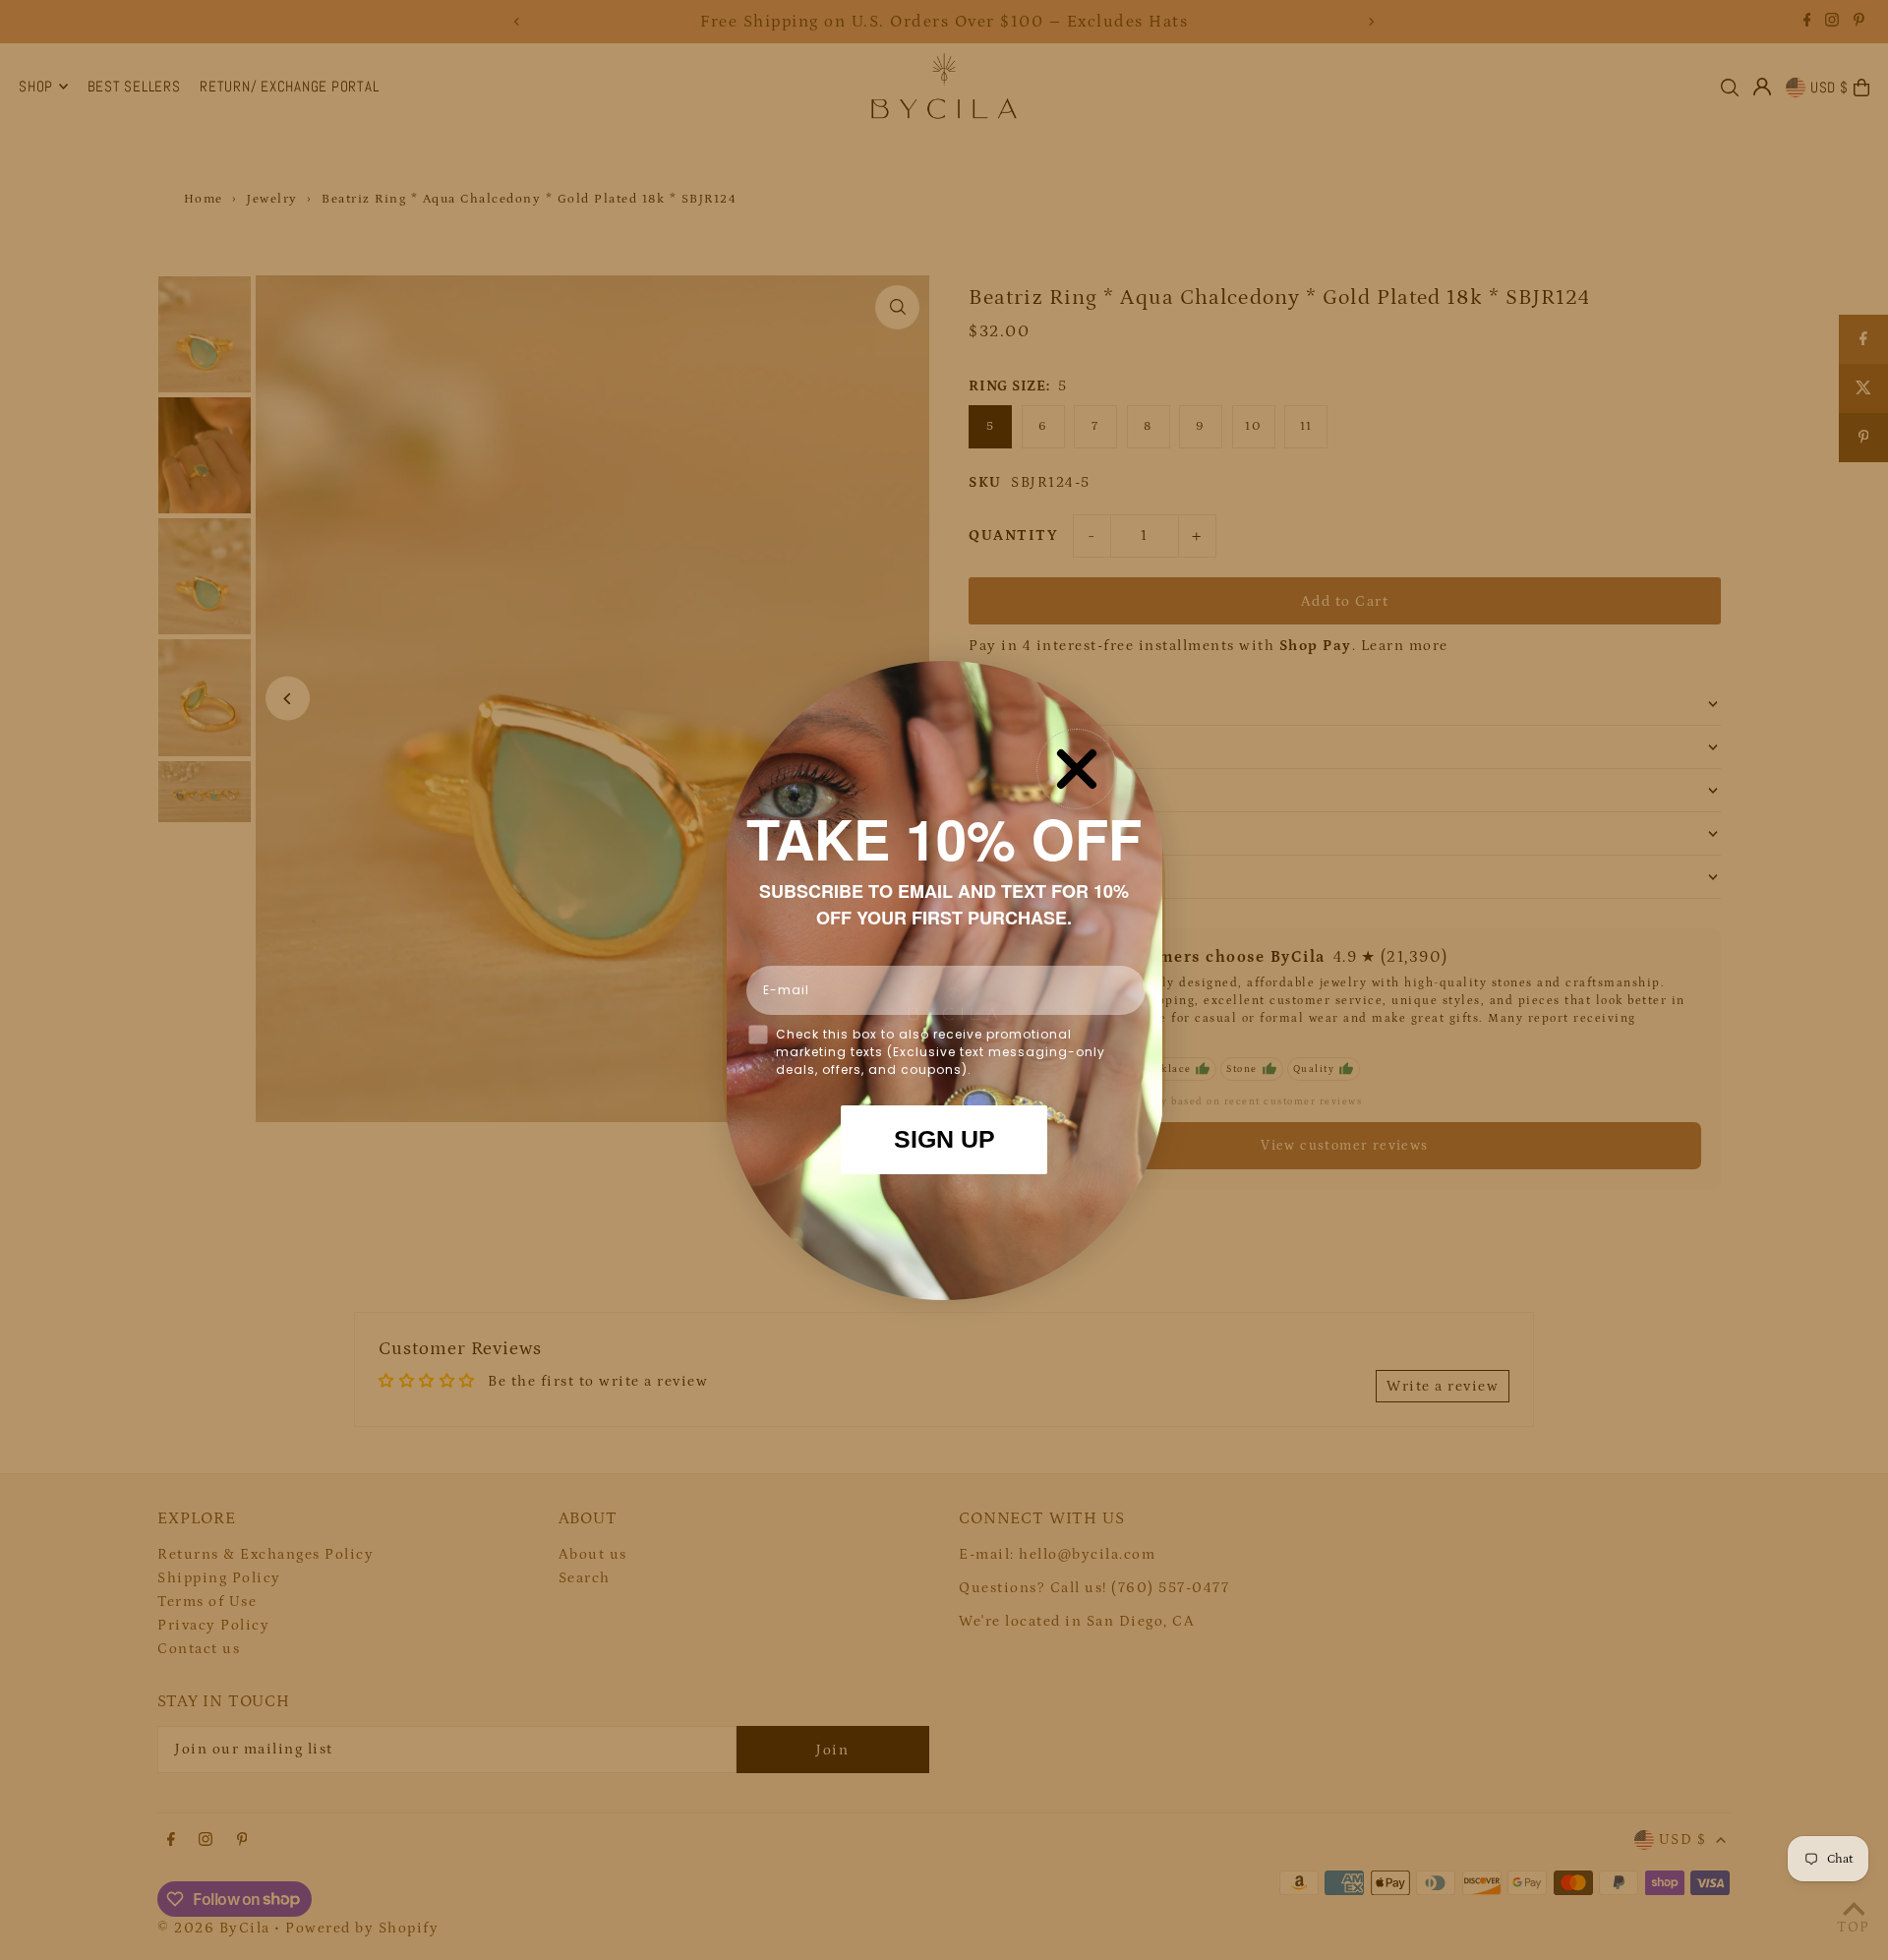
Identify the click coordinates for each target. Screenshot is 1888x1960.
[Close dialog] (1077, 769)
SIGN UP (944, 1139)
